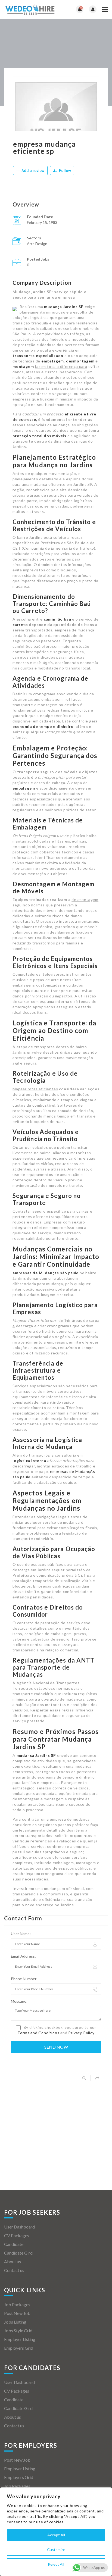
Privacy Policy (81, 2033)
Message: (19, 2001)
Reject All (56, 2564)
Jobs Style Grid (18, 2331)
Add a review (32, 171)
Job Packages (17, 2304)
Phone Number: (24, 1979)
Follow (65, 171)
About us (13, 2262)
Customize (56, 2550)
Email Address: (23, 1956)
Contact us (14, 2270)
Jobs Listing (15, 2322)
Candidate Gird (18, 2253)
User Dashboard (19, 2227)
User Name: (21, 1934)
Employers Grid (19, 2348)
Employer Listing (20, 2339)
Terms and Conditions (38, 2033)
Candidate (14, 2244)
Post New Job (17, 2313)
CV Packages (17, 2235)
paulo (46, 1273)
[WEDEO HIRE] (30, 9)
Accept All (56, 2535)
